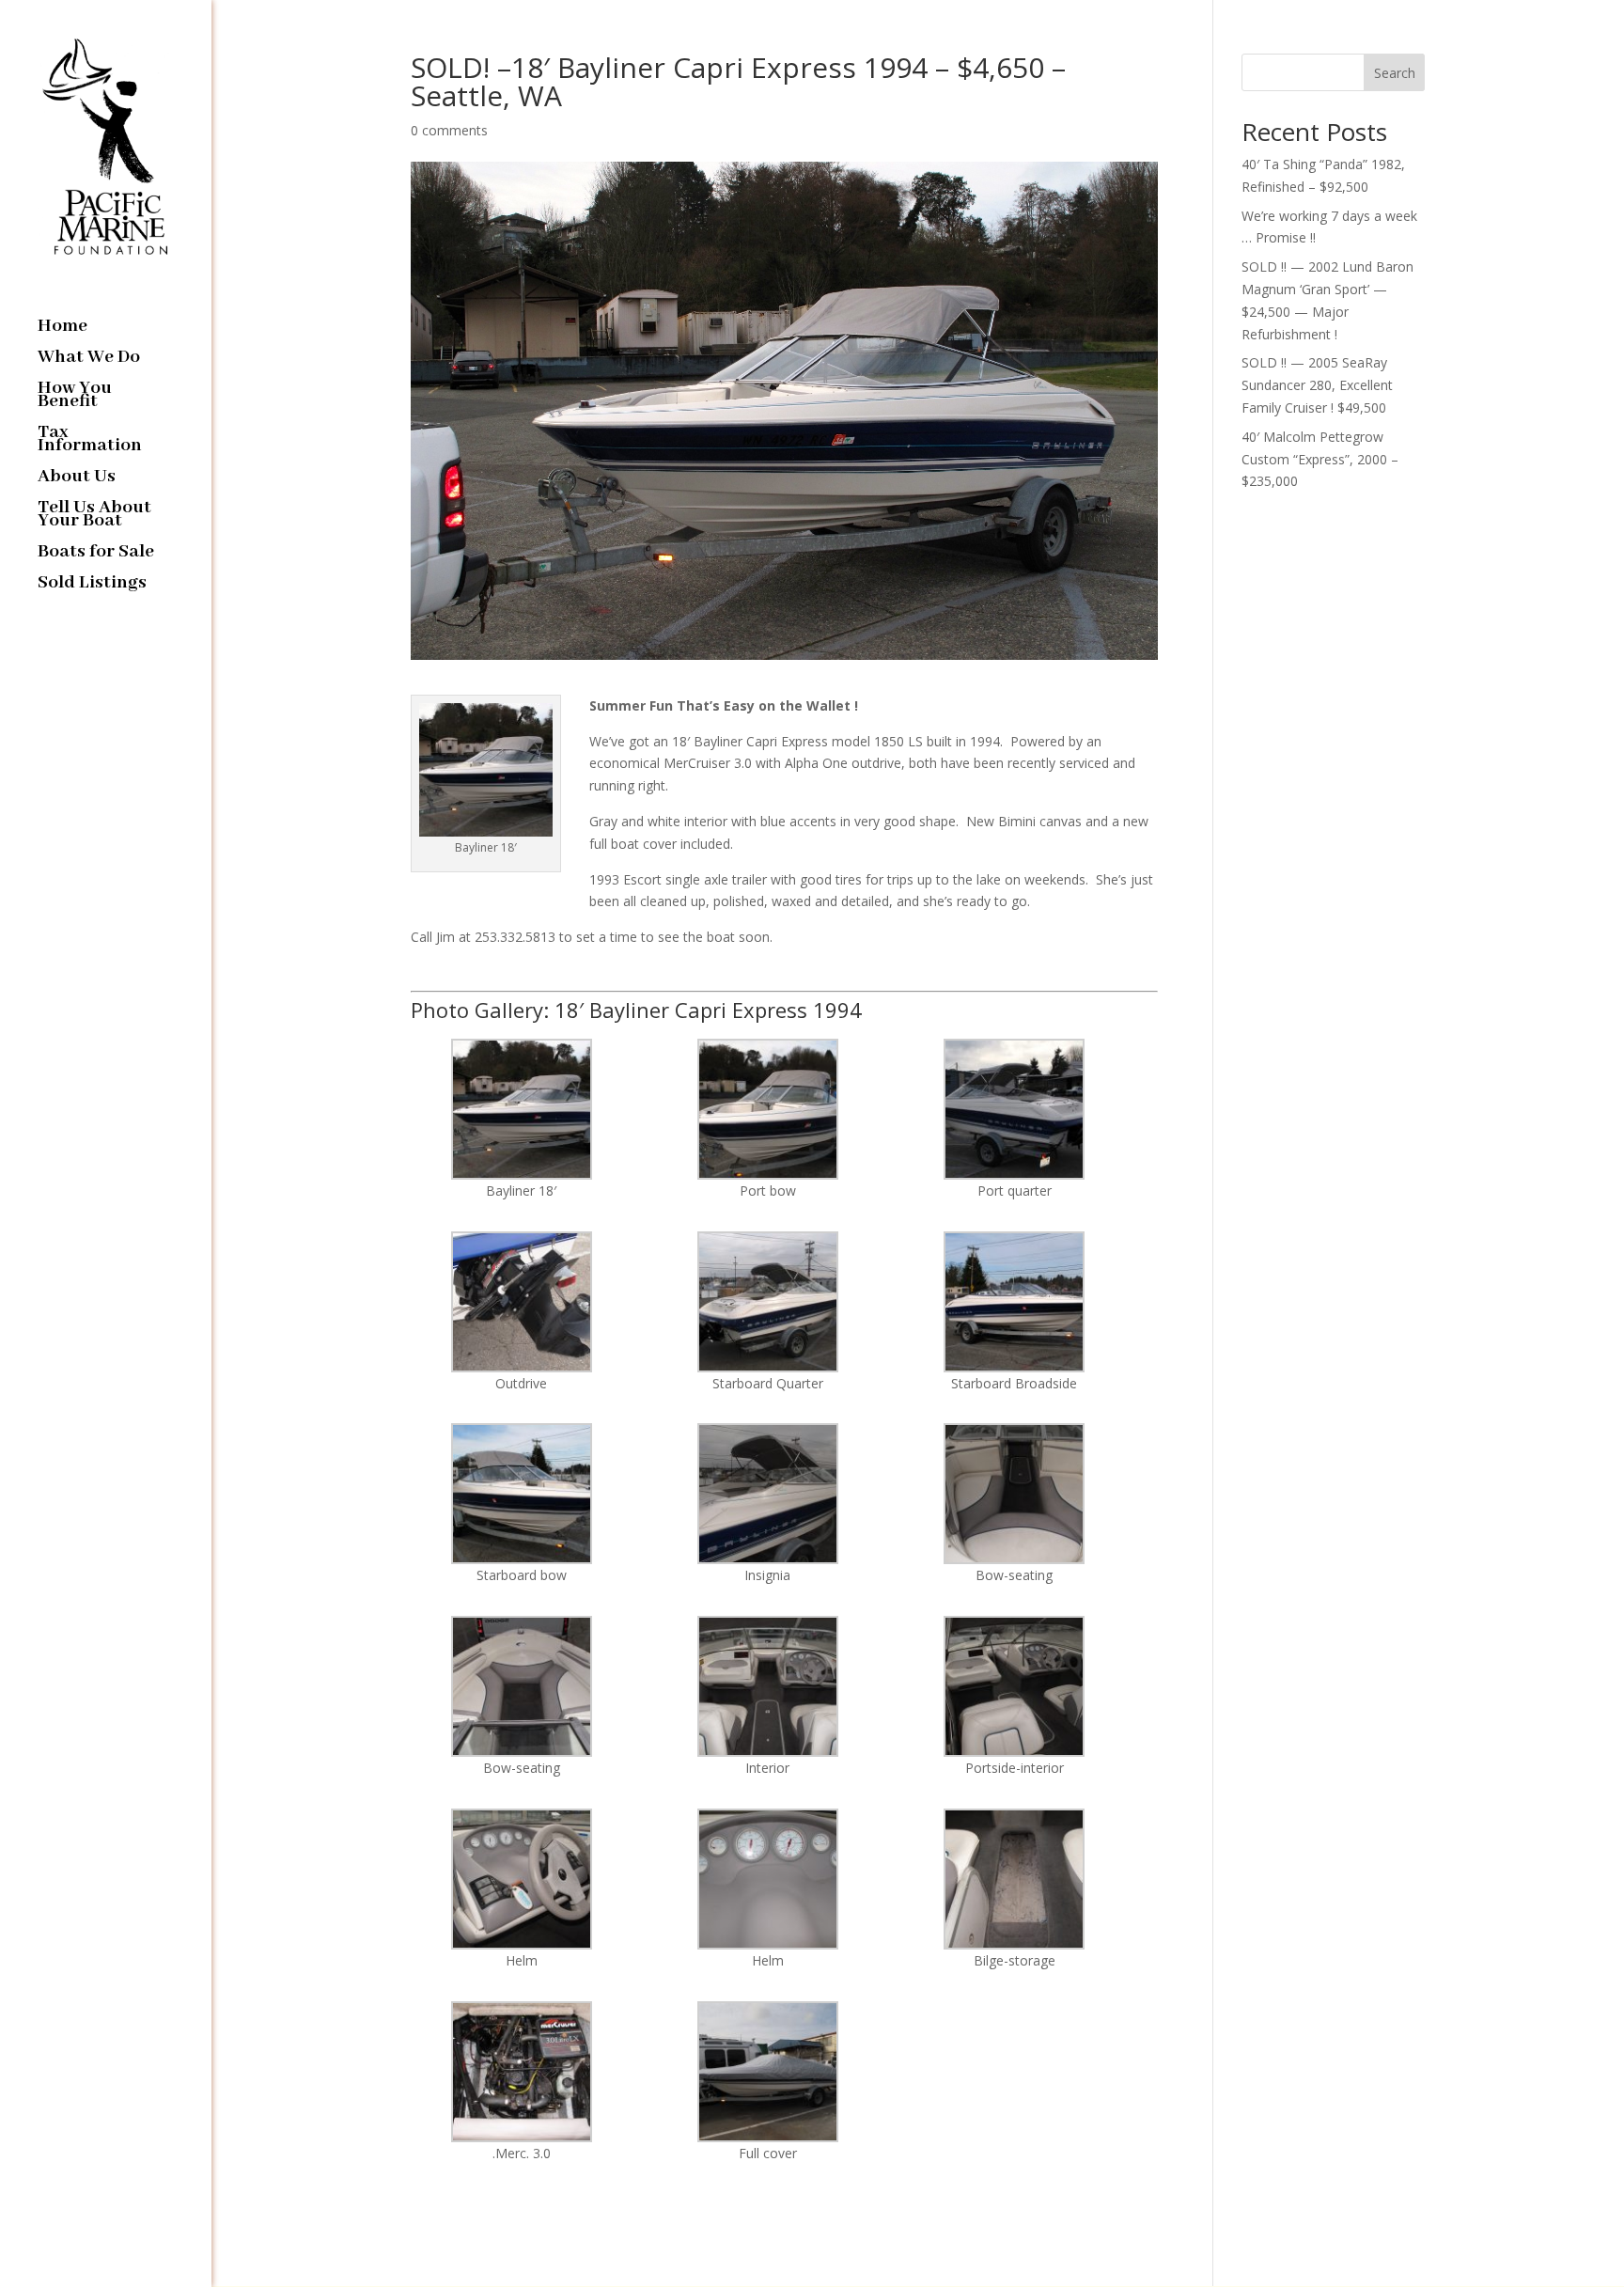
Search (1395, 73)
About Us (77, 479)
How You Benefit (75, 397)
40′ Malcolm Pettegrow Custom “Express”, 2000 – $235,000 (1320, 459)
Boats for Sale (96, 554)
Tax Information (90, 441)
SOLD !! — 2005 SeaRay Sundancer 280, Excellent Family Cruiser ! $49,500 (1317, 385)
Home (62, 329)
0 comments (449, 130)
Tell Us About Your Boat (94, 517)
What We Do (89, 360)
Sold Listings (92, 585)
